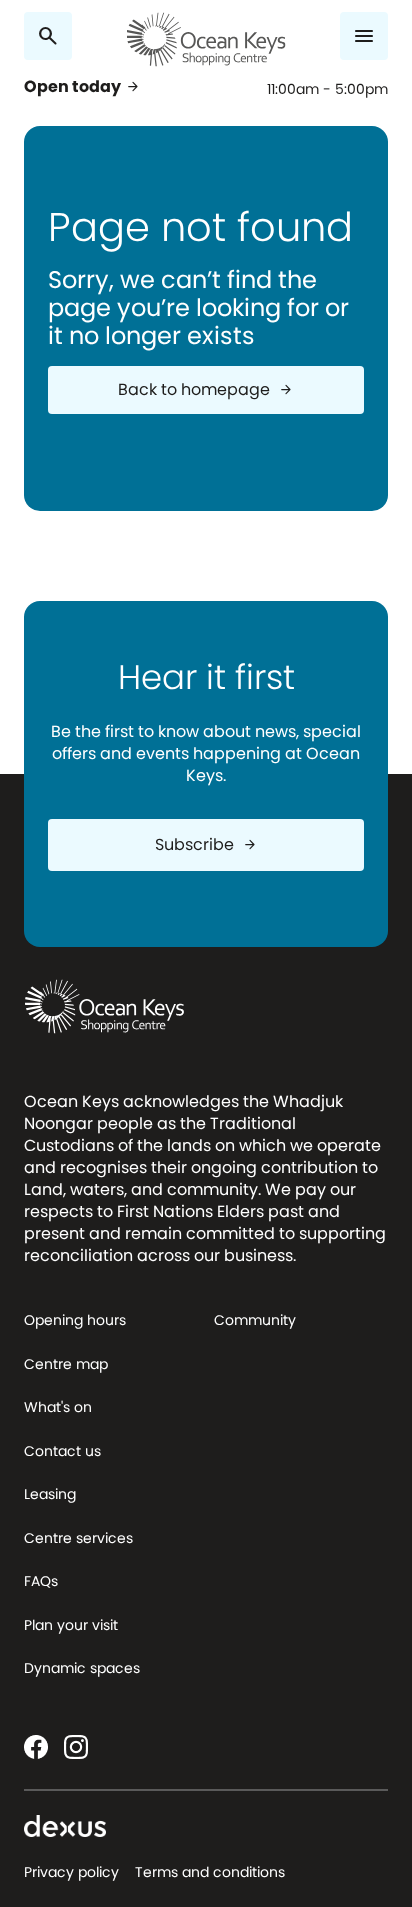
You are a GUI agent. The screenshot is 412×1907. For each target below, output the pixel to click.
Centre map (66, 1364)
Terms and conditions (210, 1872)
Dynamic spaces (82, 1668)
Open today (82, 87)
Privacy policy (71, 1872)
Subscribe (206, 844)
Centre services (78, 1538)
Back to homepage (206, 389)
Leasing (50, 1494)
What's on (58, 1407)
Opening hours (75, 1320)
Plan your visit (71, 1625)
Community (255, 1320)
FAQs (41, 1581)
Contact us (62, 1451)
